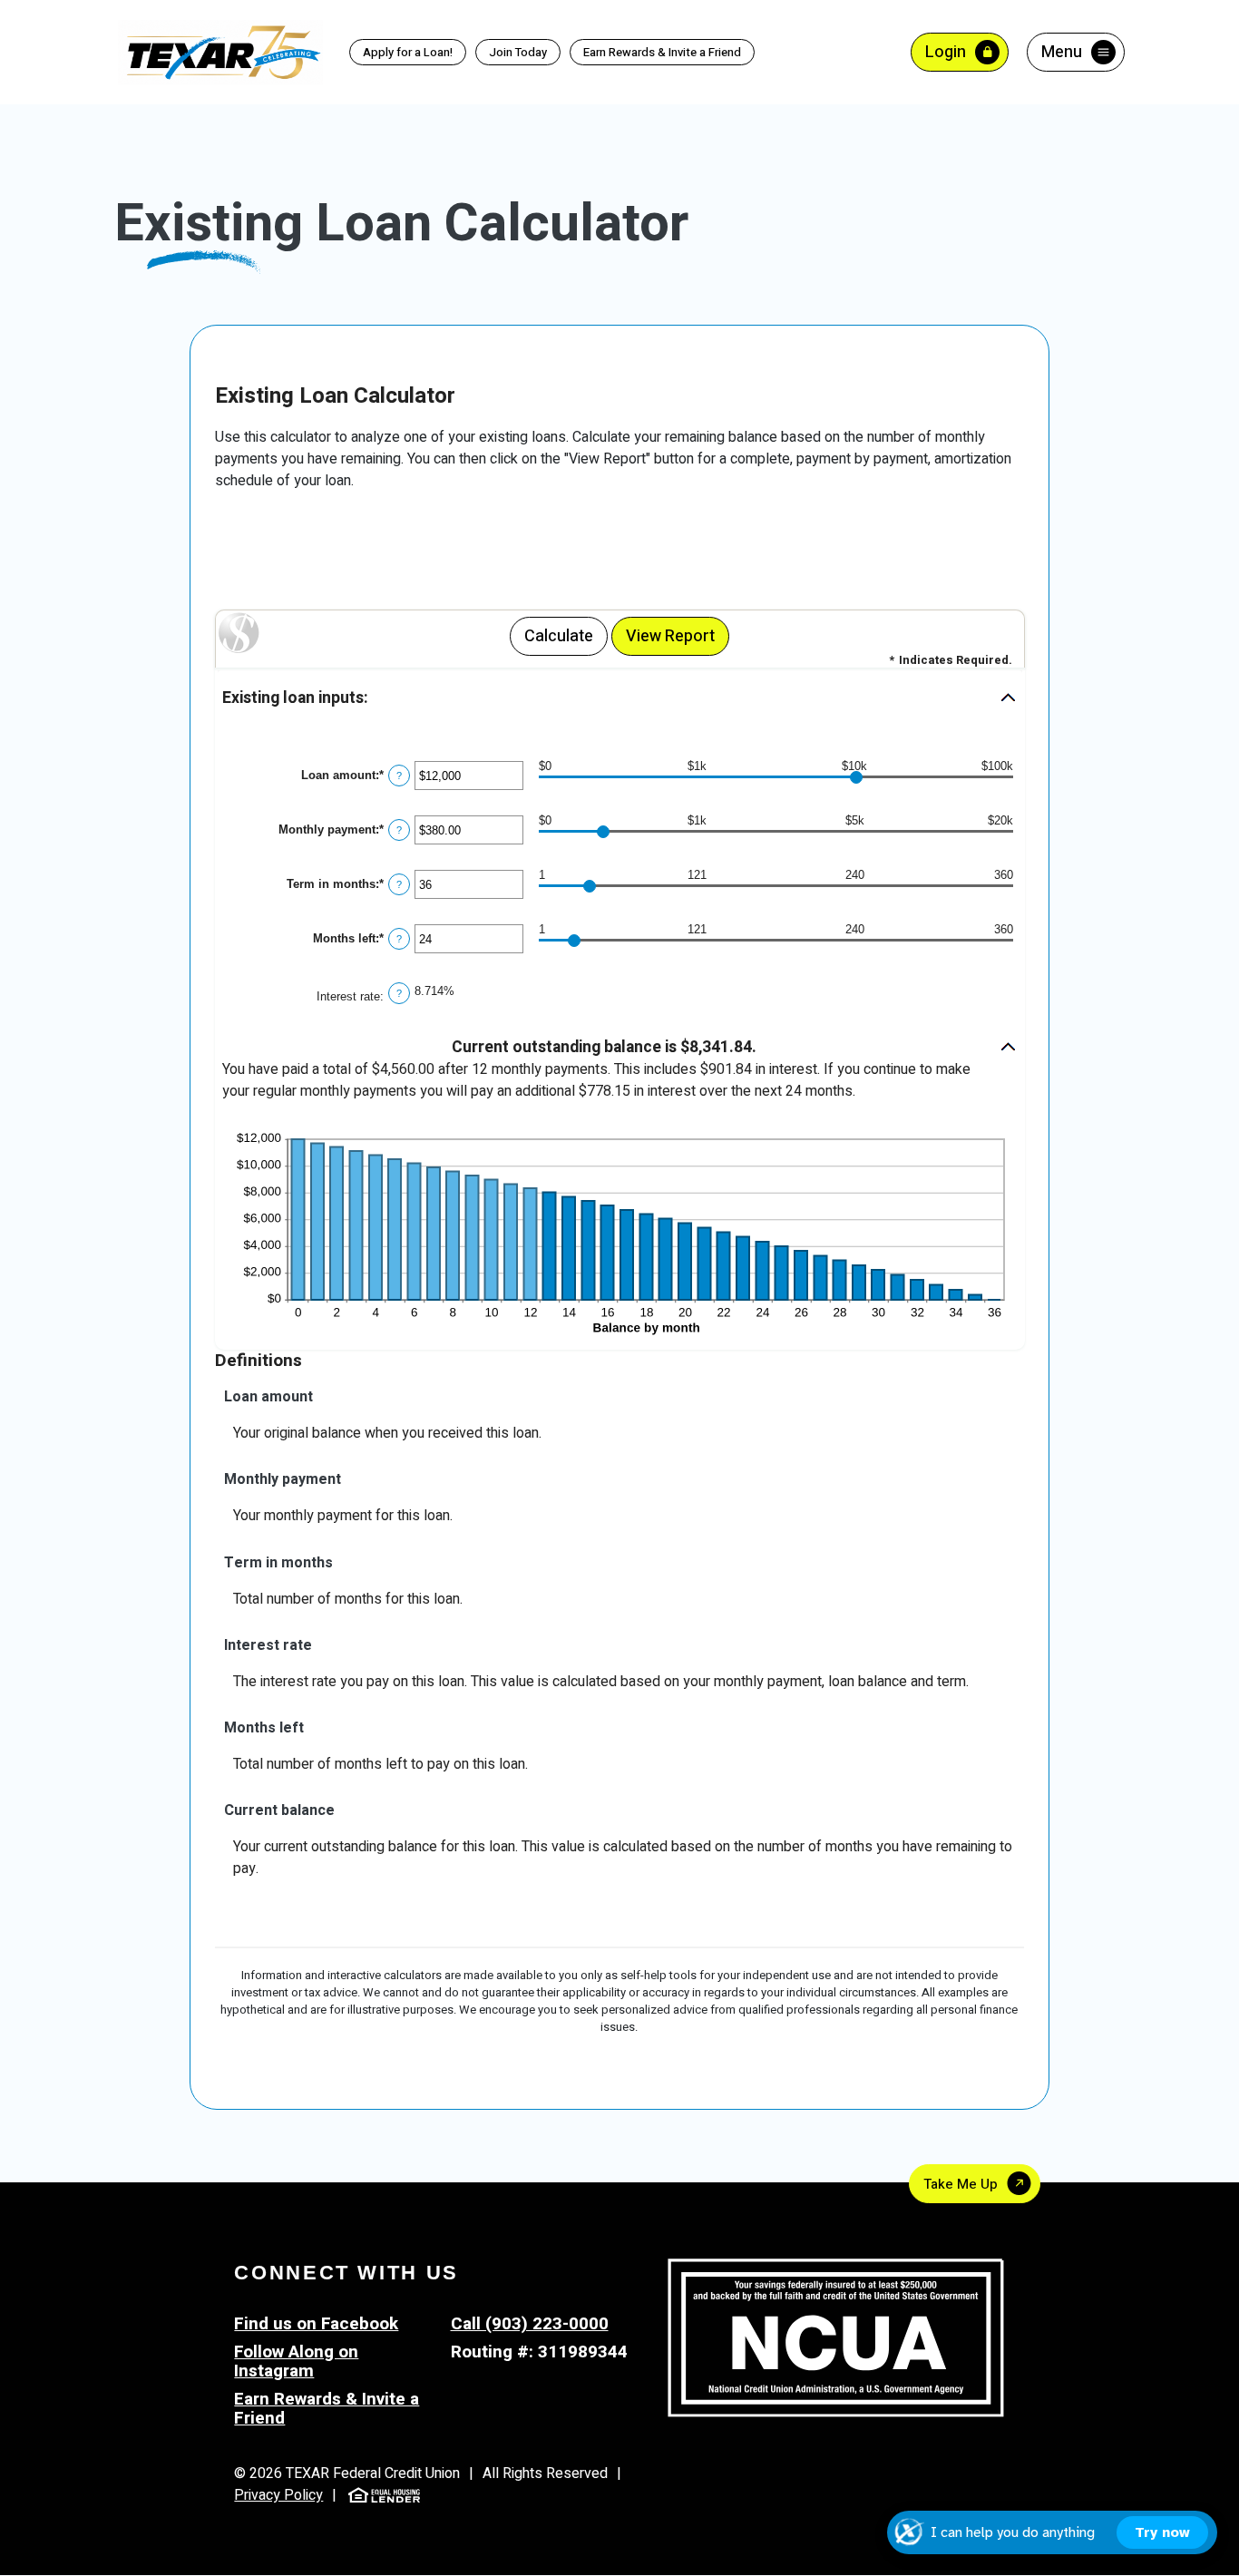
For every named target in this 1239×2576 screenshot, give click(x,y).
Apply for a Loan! (408, 52)
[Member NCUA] (836, 2337)
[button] (620, 699)
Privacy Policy (278, 2495)
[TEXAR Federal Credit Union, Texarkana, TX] (221, 51)
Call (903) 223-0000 (530, 2324)
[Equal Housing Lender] (384, 2494)
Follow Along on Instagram (296, 2361)
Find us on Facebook (316, 2324)
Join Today (518, 52)
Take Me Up (961, 2184)
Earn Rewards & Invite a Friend (656, 53)
